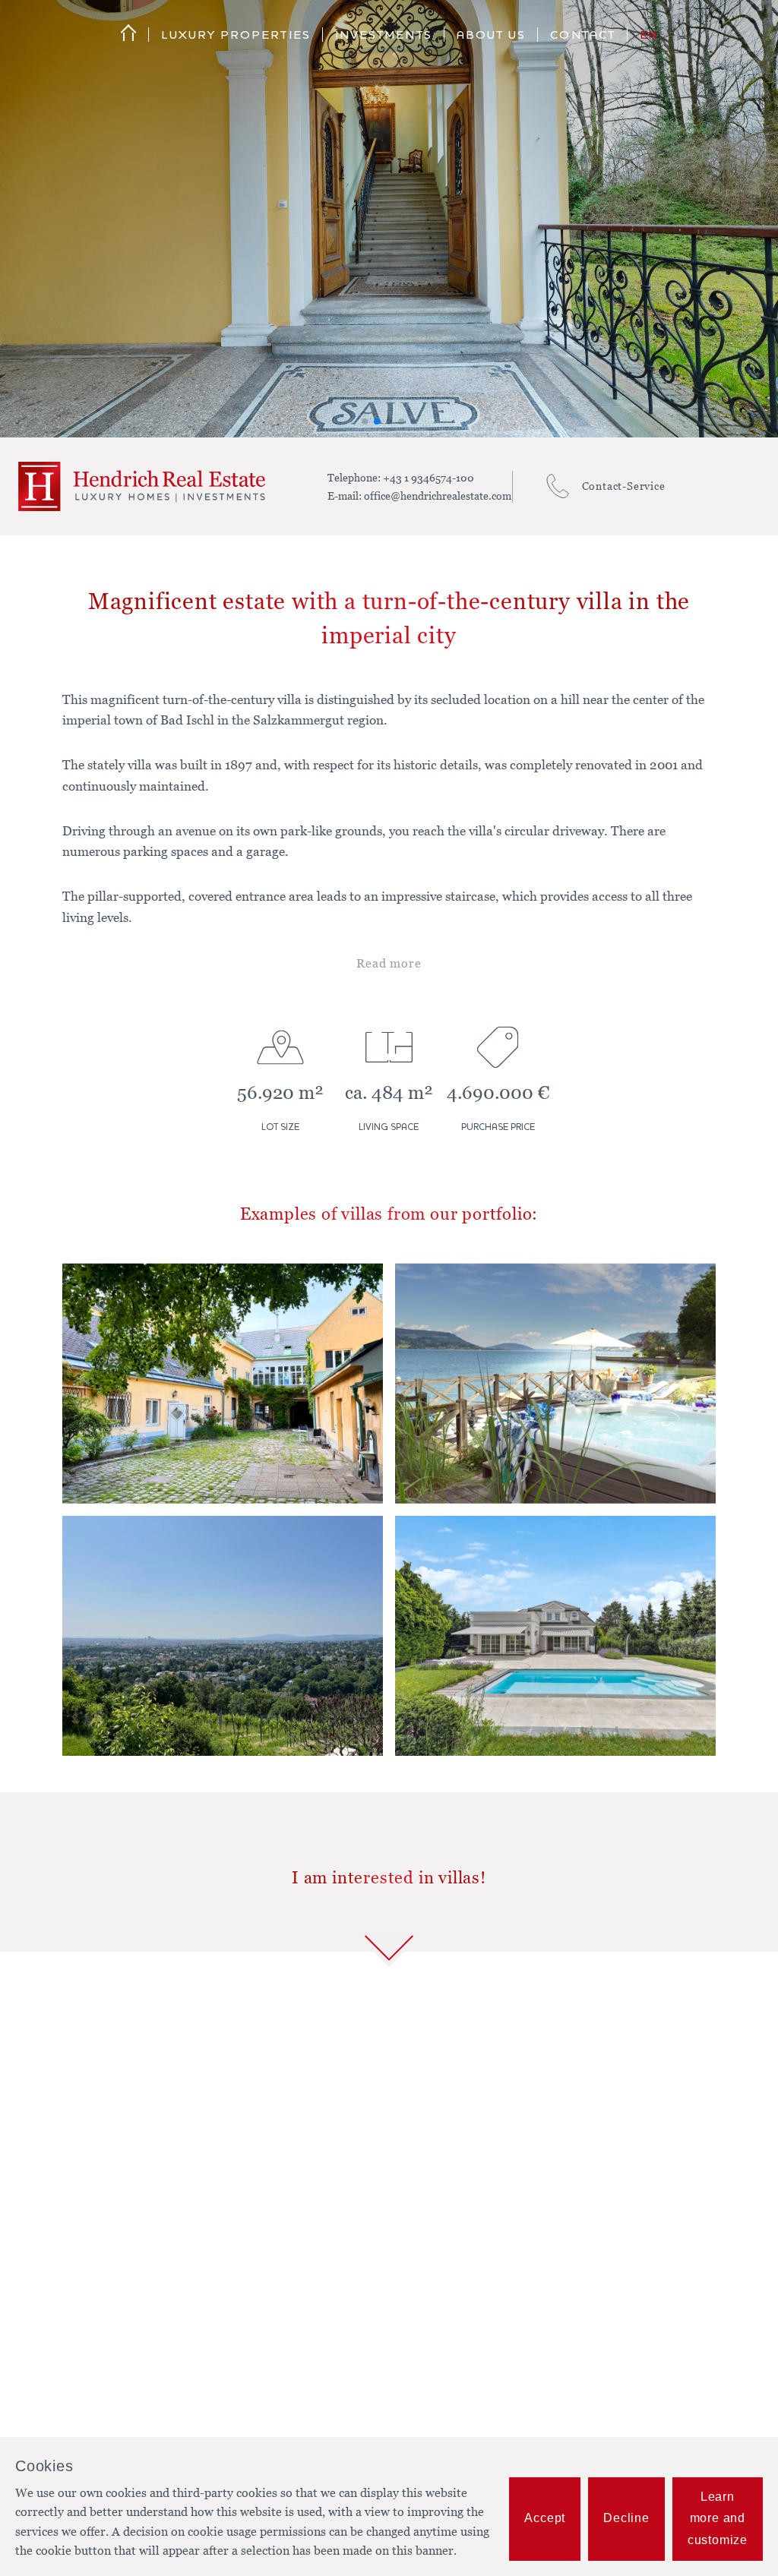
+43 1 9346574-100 (429, 477)
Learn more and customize (718, 2519)
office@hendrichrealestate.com (438, 496)
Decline (626, 2518)
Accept (545, 2518)
